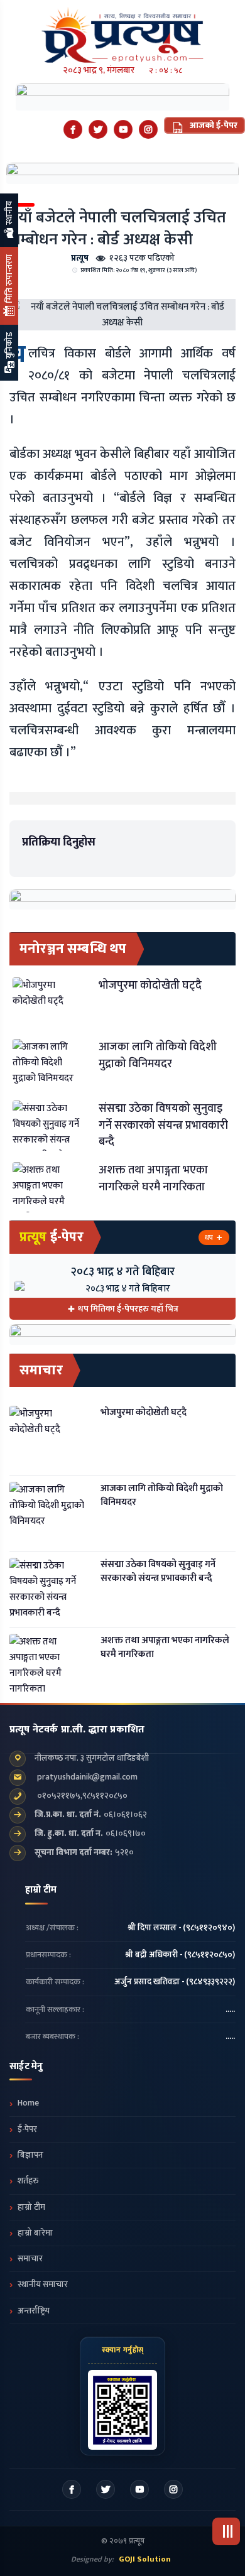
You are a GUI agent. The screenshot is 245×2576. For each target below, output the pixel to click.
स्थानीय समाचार (43, 2285)
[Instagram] (148, 129)
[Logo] (122, 31)
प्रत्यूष (80, 258)
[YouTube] (123, 129)
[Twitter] (98, 129)
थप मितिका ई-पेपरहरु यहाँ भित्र (128, 1309)
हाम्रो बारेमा (35, 2233)
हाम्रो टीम (31, 2207)
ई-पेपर (27, 2129)
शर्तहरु (28, 2181)
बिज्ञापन (30, 2155)
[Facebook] (73, 129)
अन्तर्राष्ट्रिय (34, 2311)
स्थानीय (9, 214)
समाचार (30, 2259)
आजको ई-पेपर (213, 125)
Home (28, 2103)
